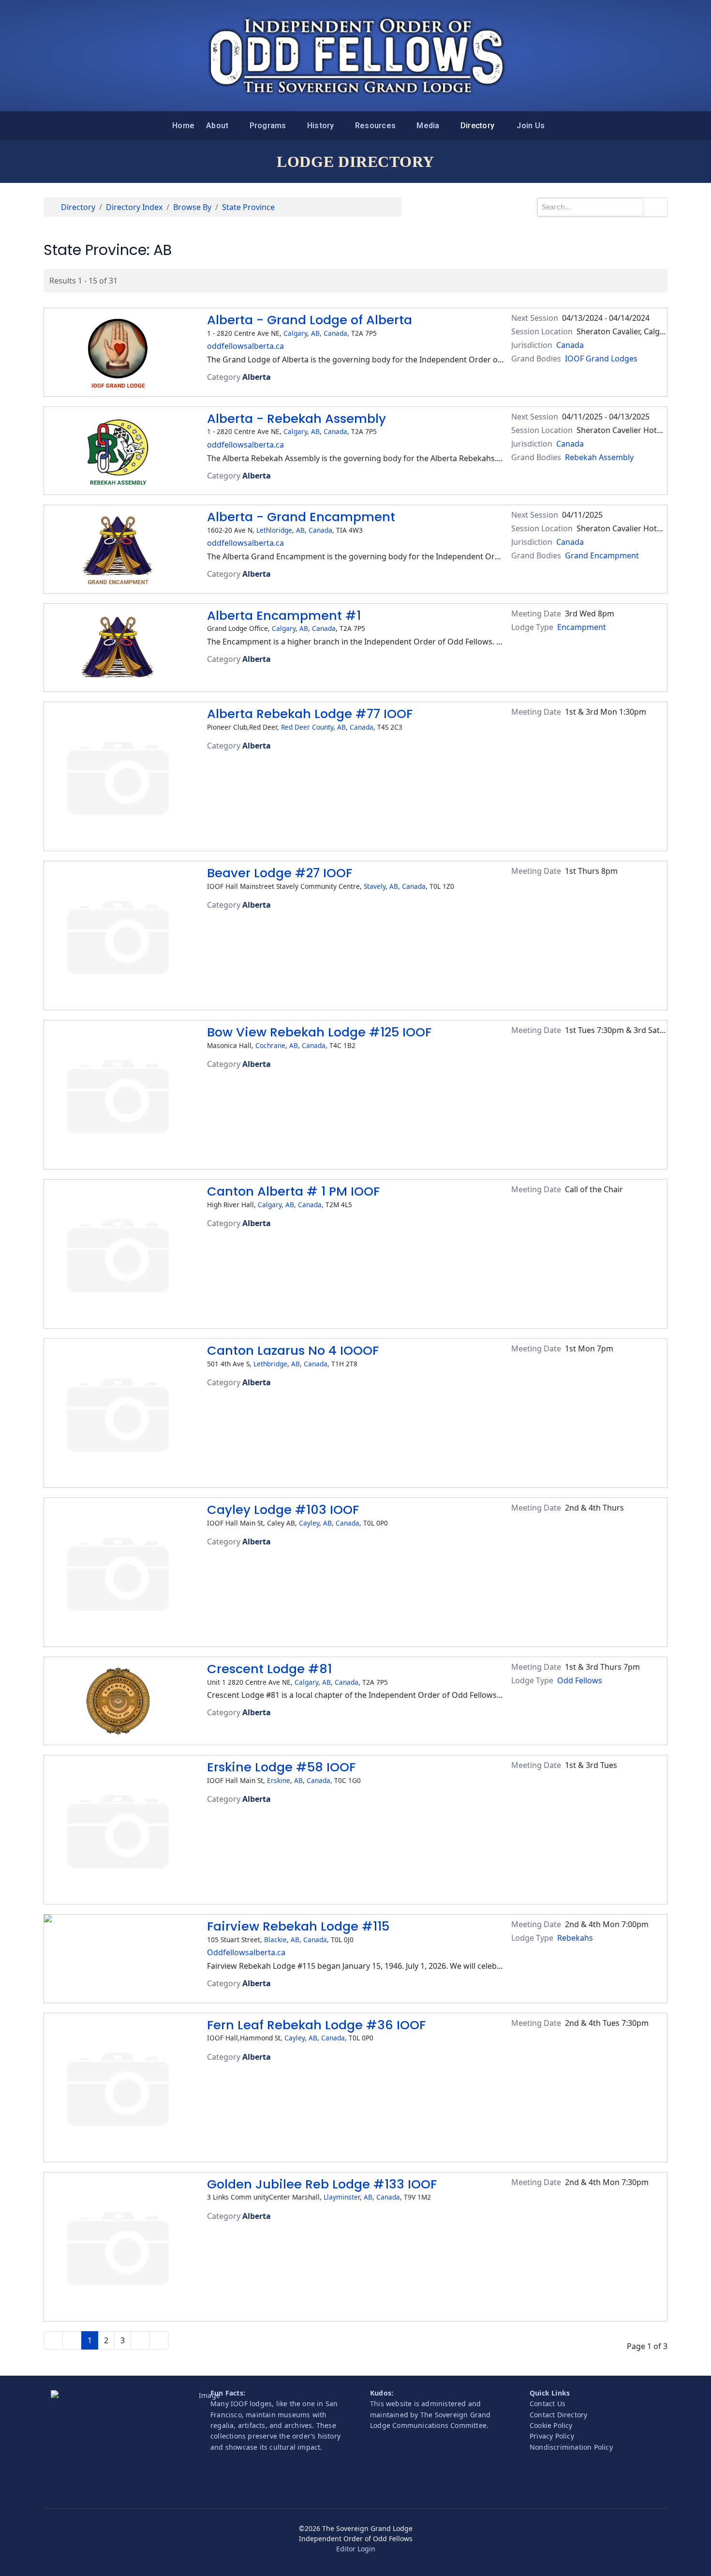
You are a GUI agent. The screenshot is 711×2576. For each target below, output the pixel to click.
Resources (375, 126)
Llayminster (342, 2197)
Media (428, 126)
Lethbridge (270, 1364)
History (321, 126)
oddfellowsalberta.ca (245, 346)
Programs (268, 126)
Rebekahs (575, 1938)
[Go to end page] (159, 2340)
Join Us (531, 126)
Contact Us (548, 2404)
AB (315, 333)
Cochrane (270, 1045)
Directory (477, 126)
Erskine (279, 1780)
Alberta (257, 377)
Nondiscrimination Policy (571, 2447)
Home (183, 126)
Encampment (582, 627)
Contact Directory (558, 2415)
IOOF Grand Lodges (601, 359)
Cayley (309, 1523)
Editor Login (356, 2549)
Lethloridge (274, 530)
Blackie (275, 1939)
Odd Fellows (580, 1680)
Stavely (375, 886)
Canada (335, 333)
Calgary (295, 333)
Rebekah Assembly (599, 457)
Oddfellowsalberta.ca (246, 1952)
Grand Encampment (602, 555)
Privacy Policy (552, 2436)
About (217, 126)
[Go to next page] (140, 2340)
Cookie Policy (551, 2425)
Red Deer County (307, 727)
